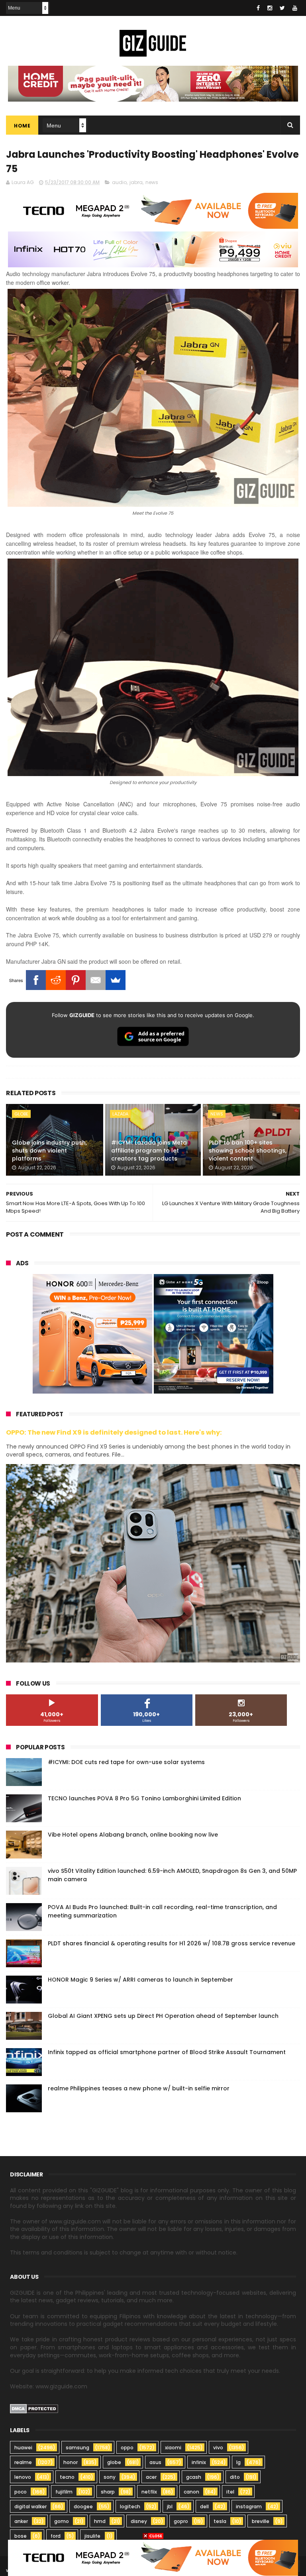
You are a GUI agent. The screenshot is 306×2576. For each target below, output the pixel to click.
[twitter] (282, 8)
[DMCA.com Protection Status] (34, 2411)
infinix (199, 2462)
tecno (67, 2477)
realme (23, 2462)
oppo (127, 2448)
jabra (136, 182)
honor (71, 2462)
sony (110, 2477)
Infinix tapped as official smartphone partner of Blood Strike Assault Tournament (167, 2052)
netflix (149, 2492)
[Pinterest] (76, 980)
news (152, 182)
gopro (181, 2521)
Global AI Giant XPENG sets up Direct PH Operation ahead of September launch (163, 2016)
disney (139, 2521)
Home (22, 126)
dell (204, 2506)
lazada (120, 1114)
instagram (249, 2506)
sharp (108, 2492)
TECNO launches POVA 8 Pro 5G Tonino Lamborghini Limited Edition (144, 1798)
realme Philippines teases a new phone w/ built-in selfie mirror (139, 2088)
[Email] (96, 980)
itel (230, 2492)
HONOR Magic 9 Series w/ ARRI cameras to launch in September (140, 1980)
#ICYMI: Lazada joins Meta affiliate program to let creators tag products (149, 1150)
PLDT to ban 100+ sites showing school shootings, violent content (248, 1150)
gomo (62, 2521)
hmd (100, 2521)
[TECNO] (153, 2557)
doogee (83, 2506)
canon (191, 2492)
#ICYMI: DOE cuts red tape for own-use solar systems (126, 1762)
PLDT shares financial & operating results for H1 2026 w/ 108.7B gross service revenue (172, 1943)
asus (155, 2462)
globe (21, 1114)
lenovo (23, 2477)
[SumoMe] (116, 980)
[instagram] (270, 8)
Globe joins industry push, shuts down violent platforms (49, 1150)
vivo (218, 2448)
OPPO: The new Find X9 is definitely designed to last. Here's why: (114, 1432)
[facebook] (258, 8)
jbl (170, 2506)
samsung (77, 2448)
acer (151, 2477)
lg (238, 2462)
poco (21, 2492)
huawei (23, 2448)
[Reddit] (56, 980)
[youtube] (295, 8)
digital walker (30, 2506)
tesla (220, 2521)
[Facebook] (36, 980)
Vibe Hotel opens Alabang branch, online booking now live (133, 1835)
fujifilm (64, 2492)
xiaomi (173, 2448)
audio (119, 182)
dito (235, 2477)
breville (261, 2521)
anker (21, 2521)
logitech (130, 2506)
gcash (194, 2477)
